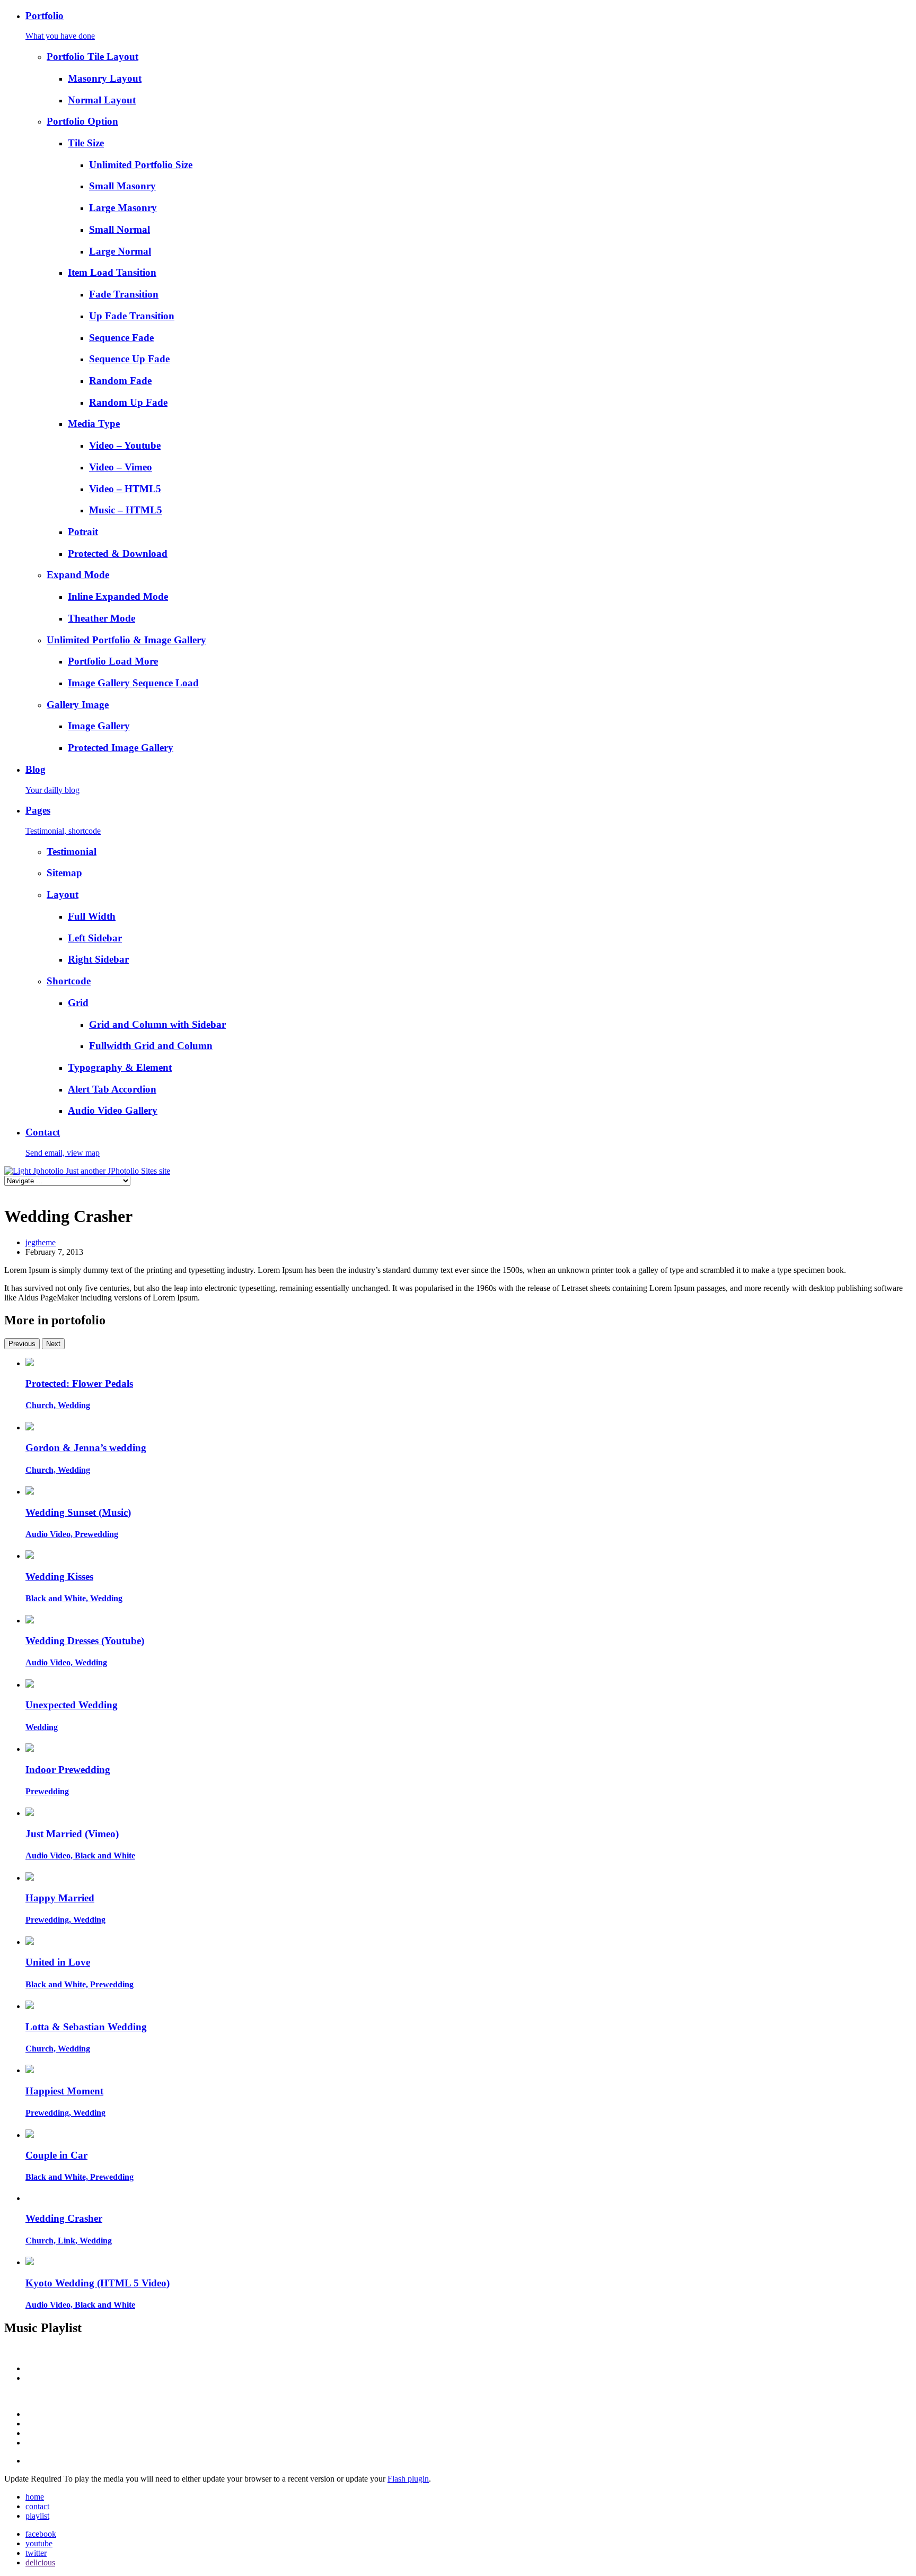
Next (53, 1344)
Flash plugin (408, 2479)
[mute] (458, 2396)
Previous (22, 1344)
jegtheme (41, 1242)
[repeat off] (469, 2443)
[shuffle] (469, 2414)
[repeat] (469, 2433)
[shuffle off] (469, 2424)
